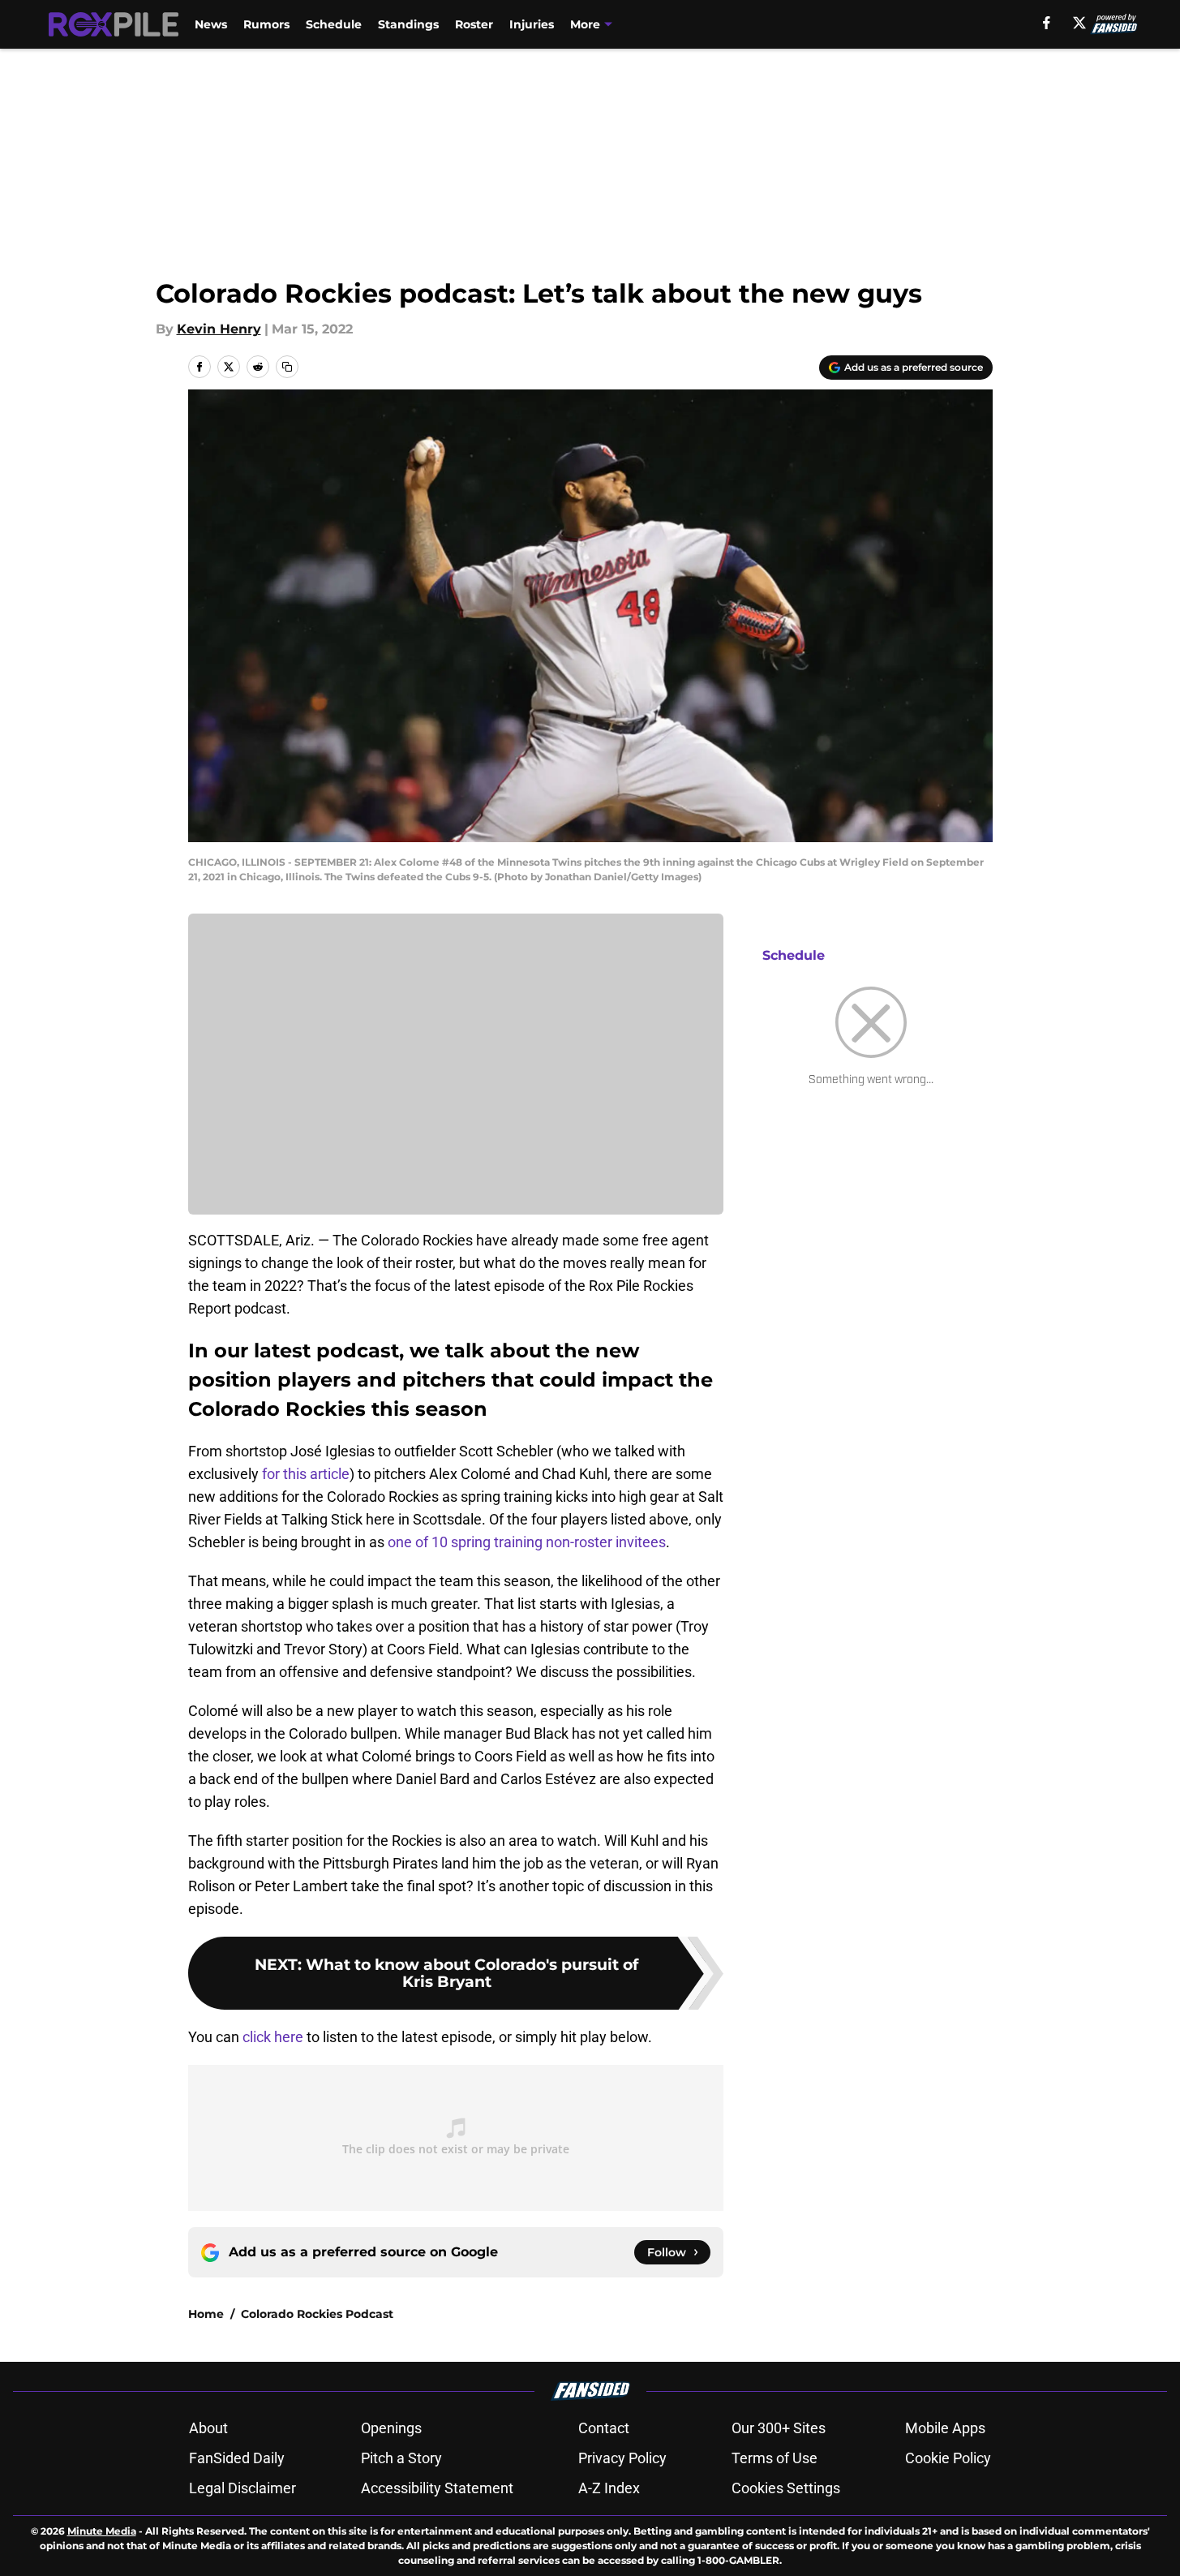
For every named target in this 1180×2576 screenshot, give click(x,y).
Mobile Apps (945, 2428)
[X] (1079, 23)
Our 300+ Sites (779, 2428)
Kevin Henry (219, 329)
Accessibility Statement (437, 2488)
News (211, 24)
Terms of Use (775, 2458)
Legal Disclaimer (242, 2488)
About (208, 2428)
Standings (408, 24)
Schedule (334, 24)
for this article (306, 1474)
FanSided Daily (237, 2458)
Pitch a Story (401, 2458)
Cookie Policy (948, 2458)
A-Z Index (609, 2488)
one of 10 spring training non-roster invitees (527, 1542)
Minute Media (102, 2531)
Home (206, 2314)
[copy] (287, 367)
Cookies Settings (786, 2488)
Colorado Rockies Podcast (317, 2314)
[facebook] (1047, 23)
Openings (391, 2428)
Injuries (532, 24)
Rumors (266, 24)
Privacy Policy (622, 2458)
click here (273, 2037)
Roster (474, 24)
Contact (604, 2428)
